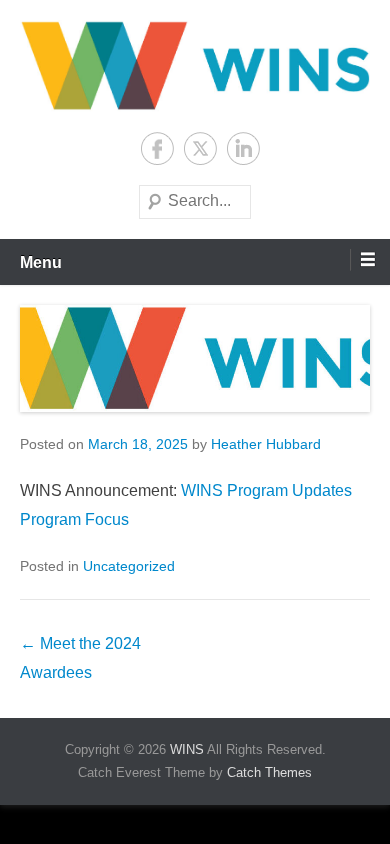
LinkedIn (243, 148)
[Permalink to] (195, 358)
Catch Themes (269, 772)
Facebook (157, 148)
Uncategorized (129, 566)
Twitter (200, 148)
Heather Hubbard (266, 444)
